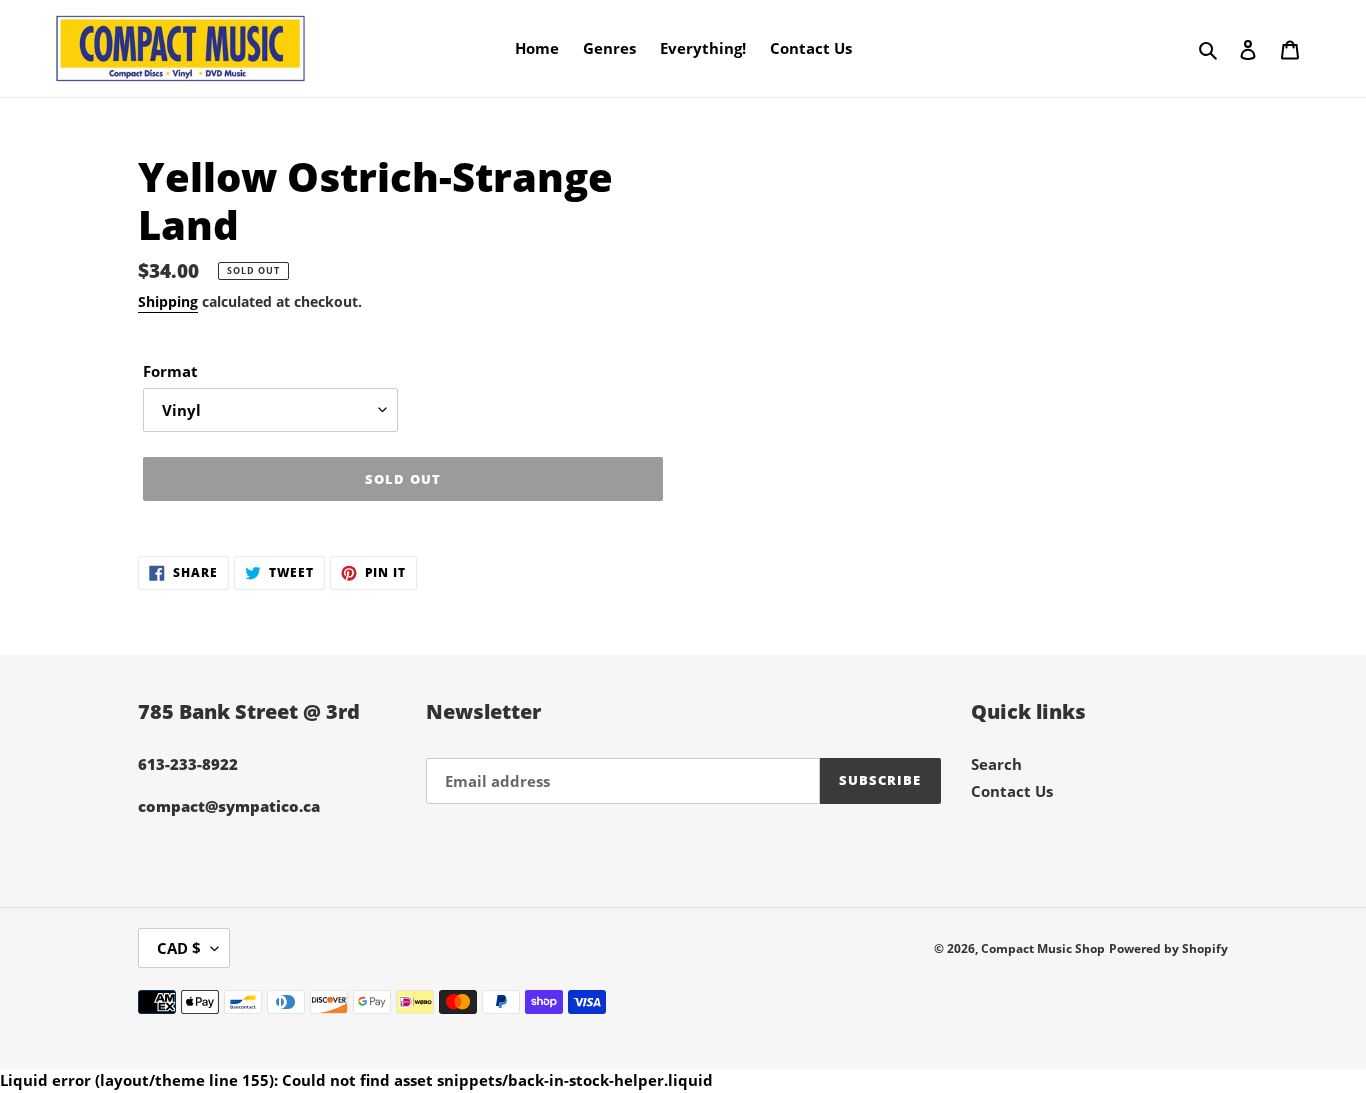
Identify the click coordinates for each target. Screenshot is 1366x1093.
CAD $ (179, 948)
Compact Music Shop (1043, 948)
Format (170, 371)
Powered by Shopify (1168, 948)
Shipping (168, 301)
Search (996, 764)
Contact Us (1012, 791)
